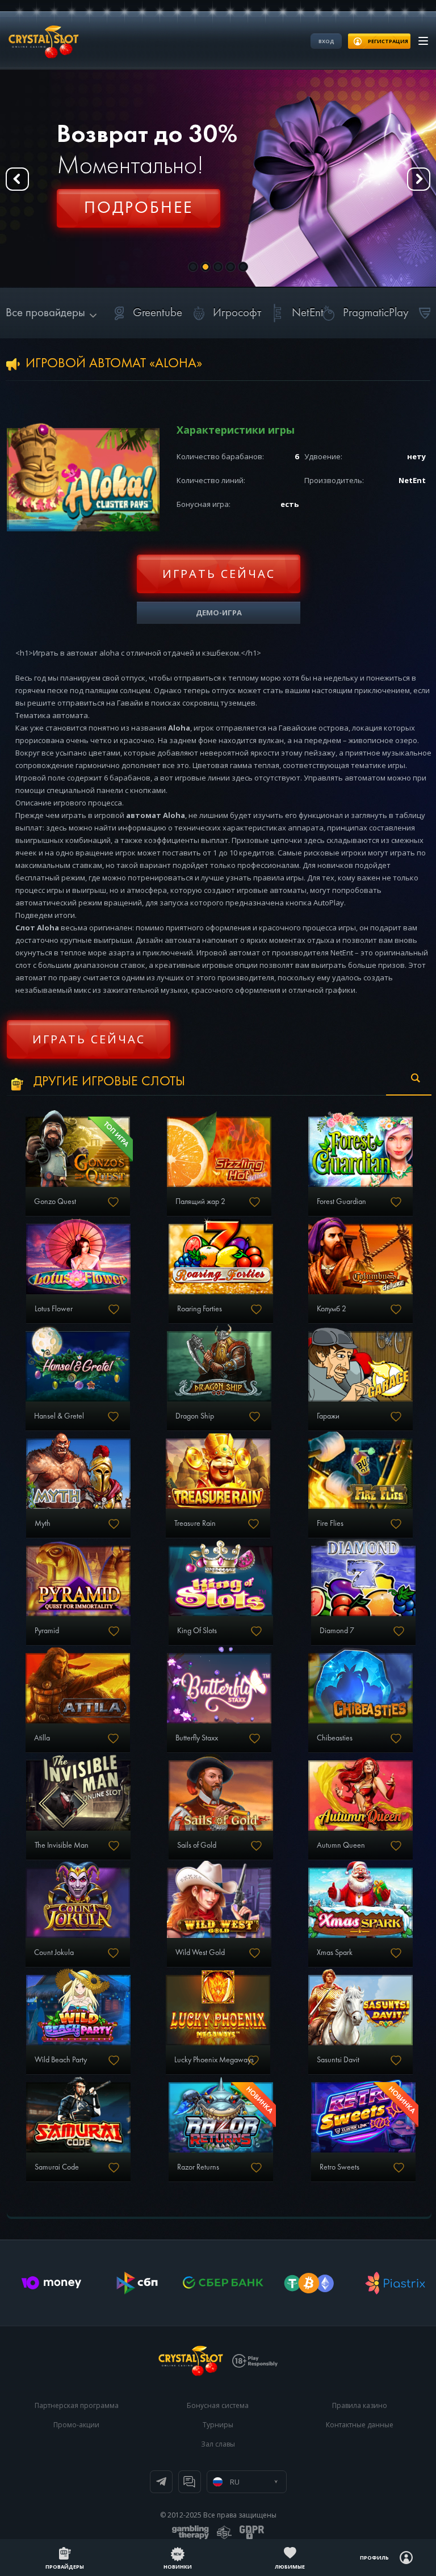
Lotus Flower (54, 1309)
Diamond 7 (337, 1631)
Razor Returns (198, 2167)
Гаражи (328, 1416)
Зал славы (218, 2444)
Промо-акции (76, 2425)
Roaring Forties (200, 1309)
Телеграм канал (161, 2482)
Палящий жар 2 (200, 1202)
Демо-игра (219, 612)
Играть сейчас (219, 574)
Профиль (374, 2558)
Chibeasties (335, 1738)
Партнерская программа (77, 2405)
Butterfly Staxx (197, 1738)
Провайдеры (65, 2567)
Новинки (178, 2567)
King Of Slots (197, 1631)
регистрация (388, 41)
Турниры (218, 2425)
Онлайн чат (190, 2482)
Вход (326, 41)
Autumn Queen (341, 1845)
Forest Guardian (341, 1202)
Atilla (42, 1738)
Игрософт (237, 313)
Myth (43, 1524)
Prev (17, 179)
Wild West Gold (200, 1953)
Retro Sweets (339, 2167)
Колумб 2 (332, 1309)
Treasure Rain (195, 1524)
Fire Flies (330, 1524)
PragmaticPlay (376, 313)
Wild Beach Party (61, 2060)
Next (419, 179)
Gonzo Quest (55, 1202)
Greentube (158, 313)
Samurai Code (57, 2167)
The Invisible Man (62, 1845)
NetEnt (308, 313)
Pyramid (47, 1631)
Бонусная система (218, 2405)
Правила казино (360, 2405)
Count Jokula (54, 1953)
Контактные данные (360, 2425)
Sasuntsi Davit (338, 2060)
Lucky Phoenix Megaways (214, 2060)
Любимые (290, 2567)
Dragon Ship (195, 1416)
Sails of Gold (197, 1845)
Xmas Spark (335, 1953)
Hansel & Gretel (59, 1416)
